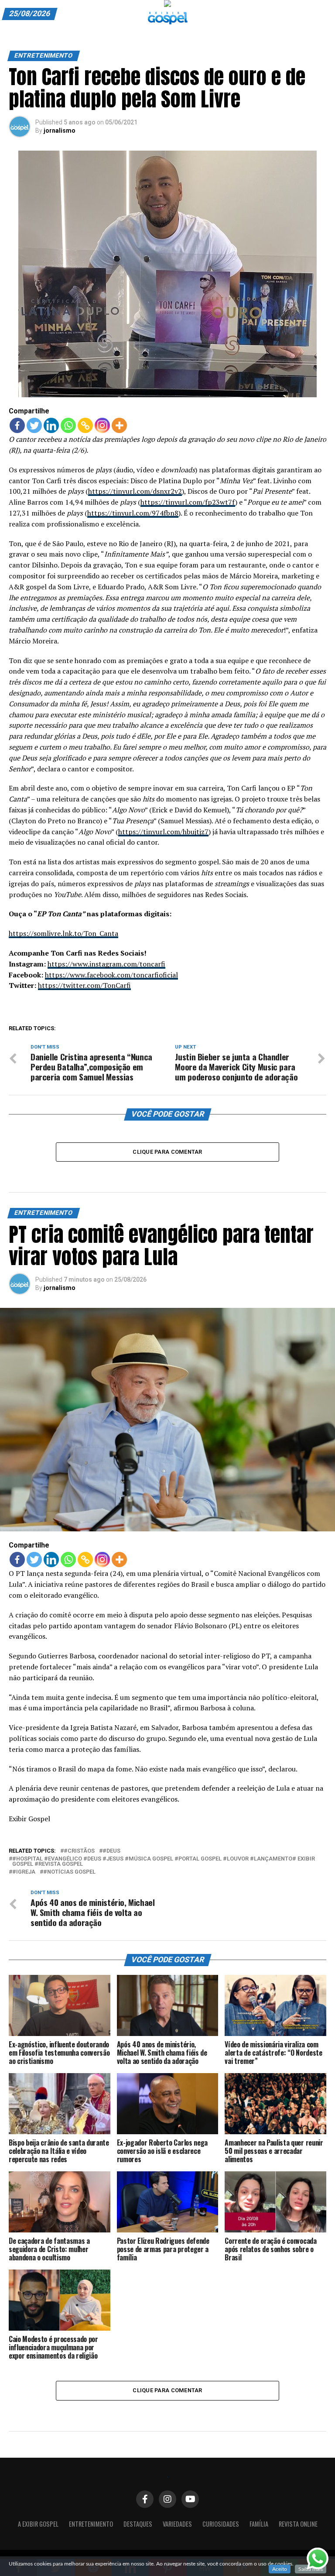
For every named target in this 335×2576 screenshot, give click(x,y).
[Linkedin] (51, 425)
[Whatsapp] (68, 425)
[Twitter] (34, 425)
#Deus (111, 1851)
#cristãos (79, 1851)
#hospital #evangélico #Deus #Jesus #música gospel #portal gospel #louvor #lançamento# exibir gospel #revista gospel (164, 1862)
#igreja (24, 1872)
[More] (119, 425)
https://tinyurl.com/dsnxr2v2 (135, 491)
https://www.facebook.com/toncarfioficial (111, 975)
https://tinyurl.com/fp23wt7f (188, 502)
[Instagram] (102, 425)
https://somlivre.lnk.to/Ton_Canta (63, 933)
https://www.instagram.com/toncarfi (106, 964)
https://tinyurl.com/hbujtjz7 (163, 832)
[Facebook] (17, 425)
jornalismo (60, 131)
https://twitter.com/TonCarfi (84, 985)
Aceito (280, 2569)
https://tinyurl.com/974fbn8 (133, 513)
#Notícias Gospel (69, 1872)
